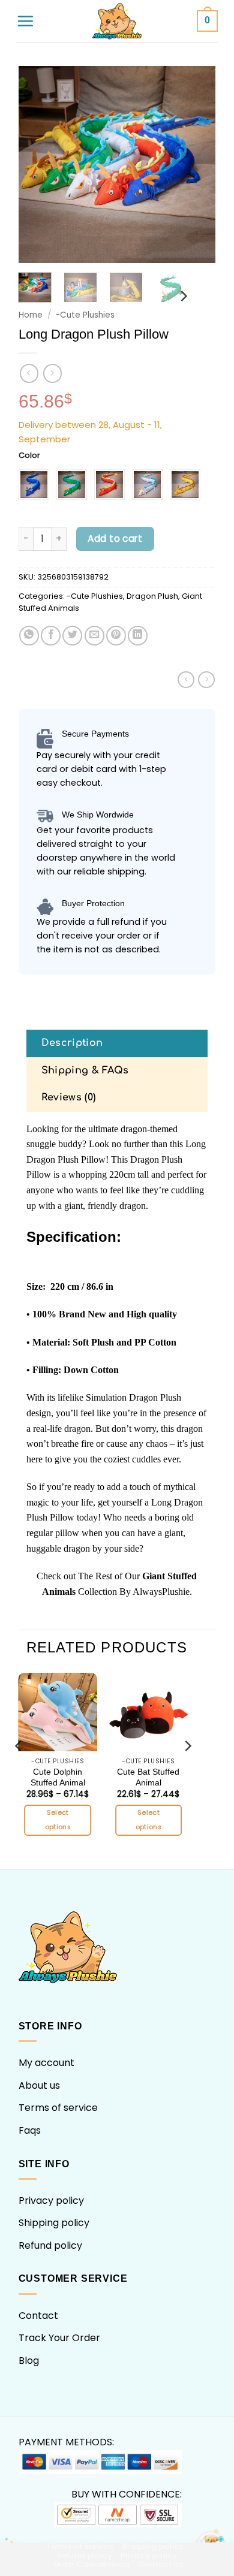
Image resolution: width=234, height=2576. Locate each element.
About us (39, 2085)
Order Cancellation (92, 2564)
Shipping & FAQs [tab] (85, 1070)
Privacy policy (51, 2201)
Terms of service (58, 2108)
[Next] (197, 165)
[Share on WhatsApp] (29, 636)
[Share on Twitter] (72, 636)
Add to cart (115, 539)
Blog (29, 2361)
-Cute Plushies (85, 315)
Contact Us (161, 2564)
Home (31, 315)
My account (46, 2063)
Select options (58, 1820)
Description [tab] (72, 1043)
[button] (25, 21)
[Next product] (29, 373)
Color (29, 456)
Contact (38, 2316)
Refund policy (50, 2245)
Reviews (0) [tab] (69, 1097)
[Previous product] (52, 373)
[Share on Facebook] (51, 636)
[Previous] (37, 165)
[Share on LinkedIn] (138, 636)
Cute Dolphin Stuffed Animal (58, 1777)
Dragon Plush (152, 596)
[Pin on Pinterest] (116, 636)
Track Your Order (59, 2338)
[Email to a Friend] (94, 636)
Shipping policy (54, 2223)
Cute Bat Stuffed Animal (148, 1777)
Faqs (30, 2130)
